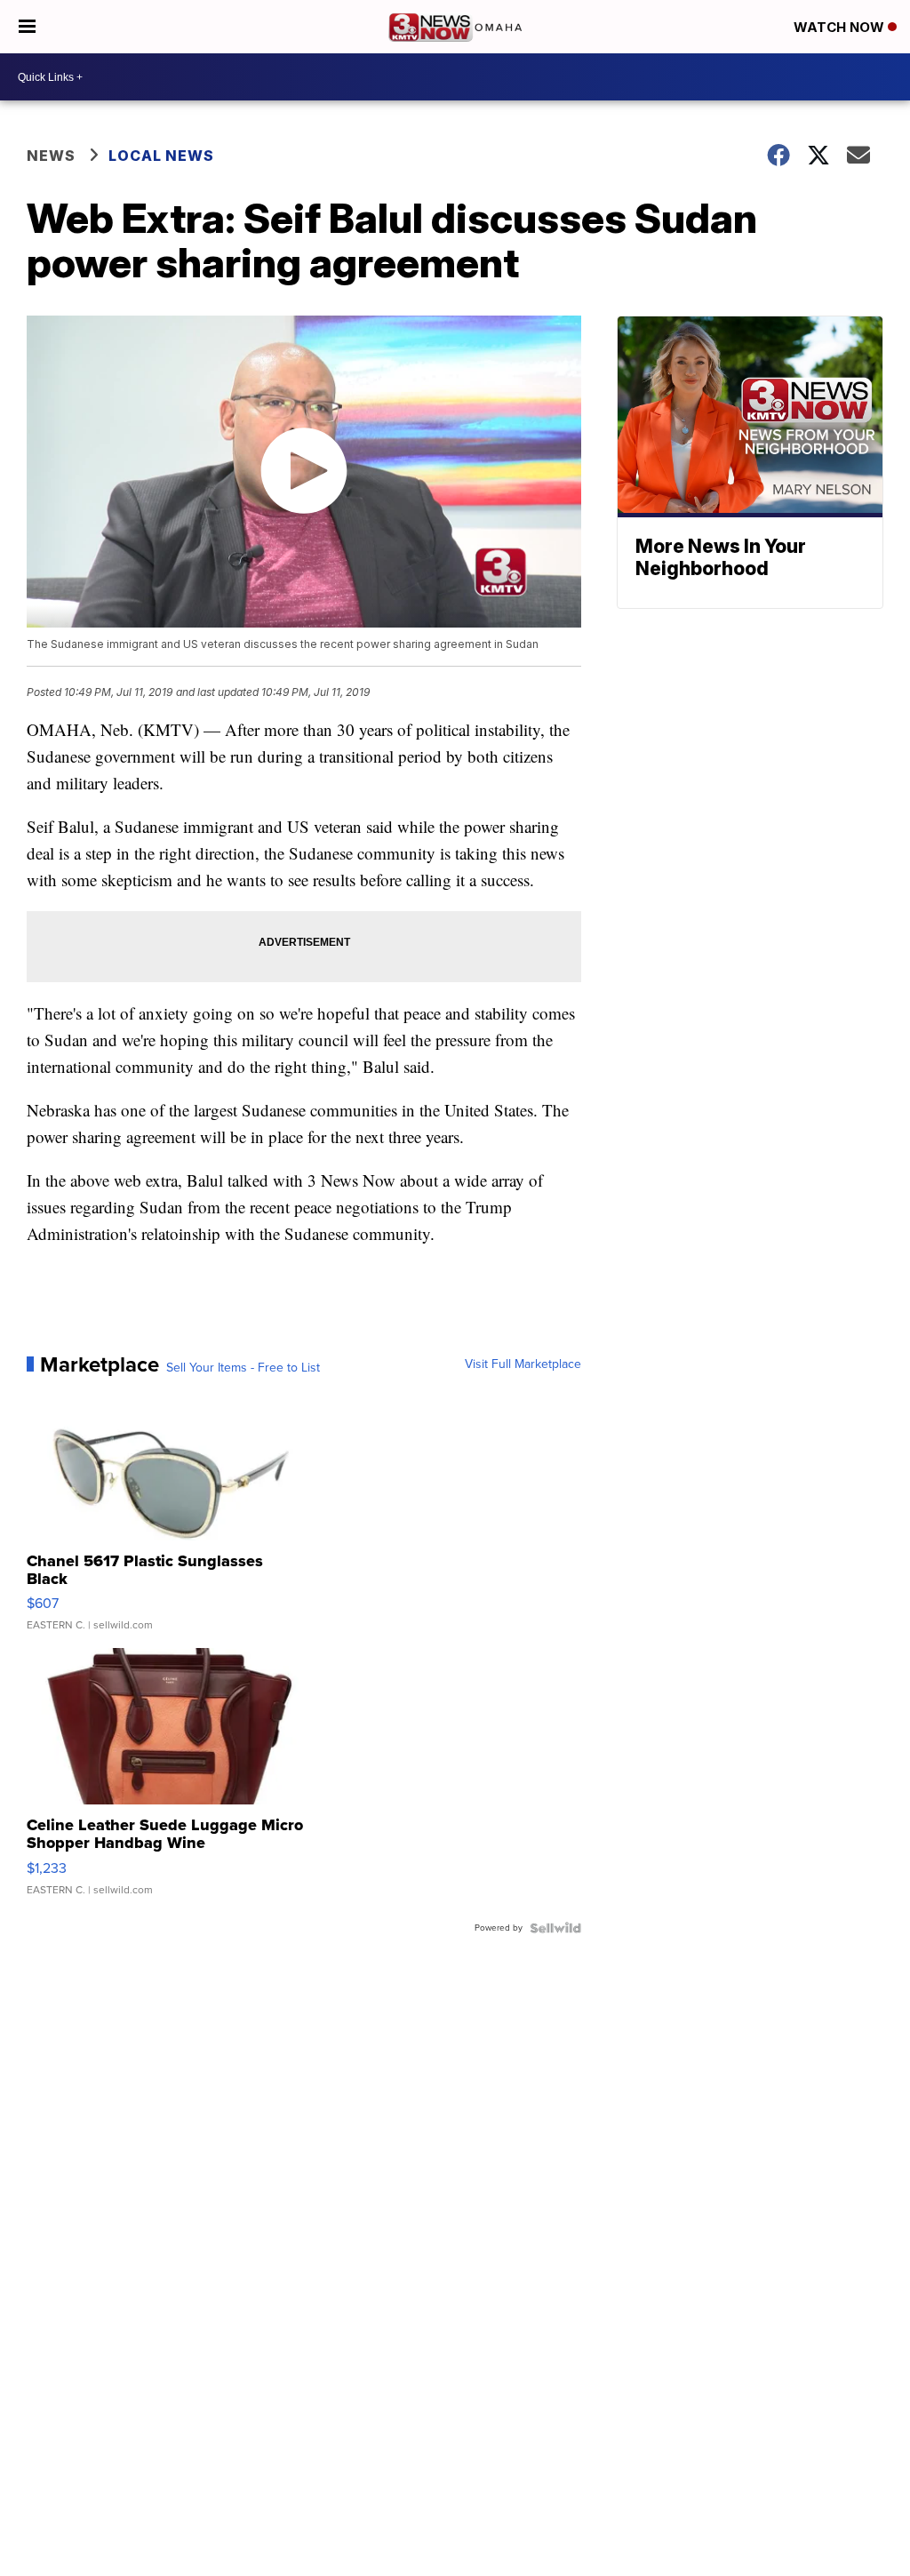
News (51, 156)
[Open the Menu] (27, 27)
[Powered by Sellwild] (555, 1928)
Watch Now (841, 27)
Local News (161, 156)
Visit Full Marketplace (523, 1364)
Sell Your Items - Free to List (243, 1368)
